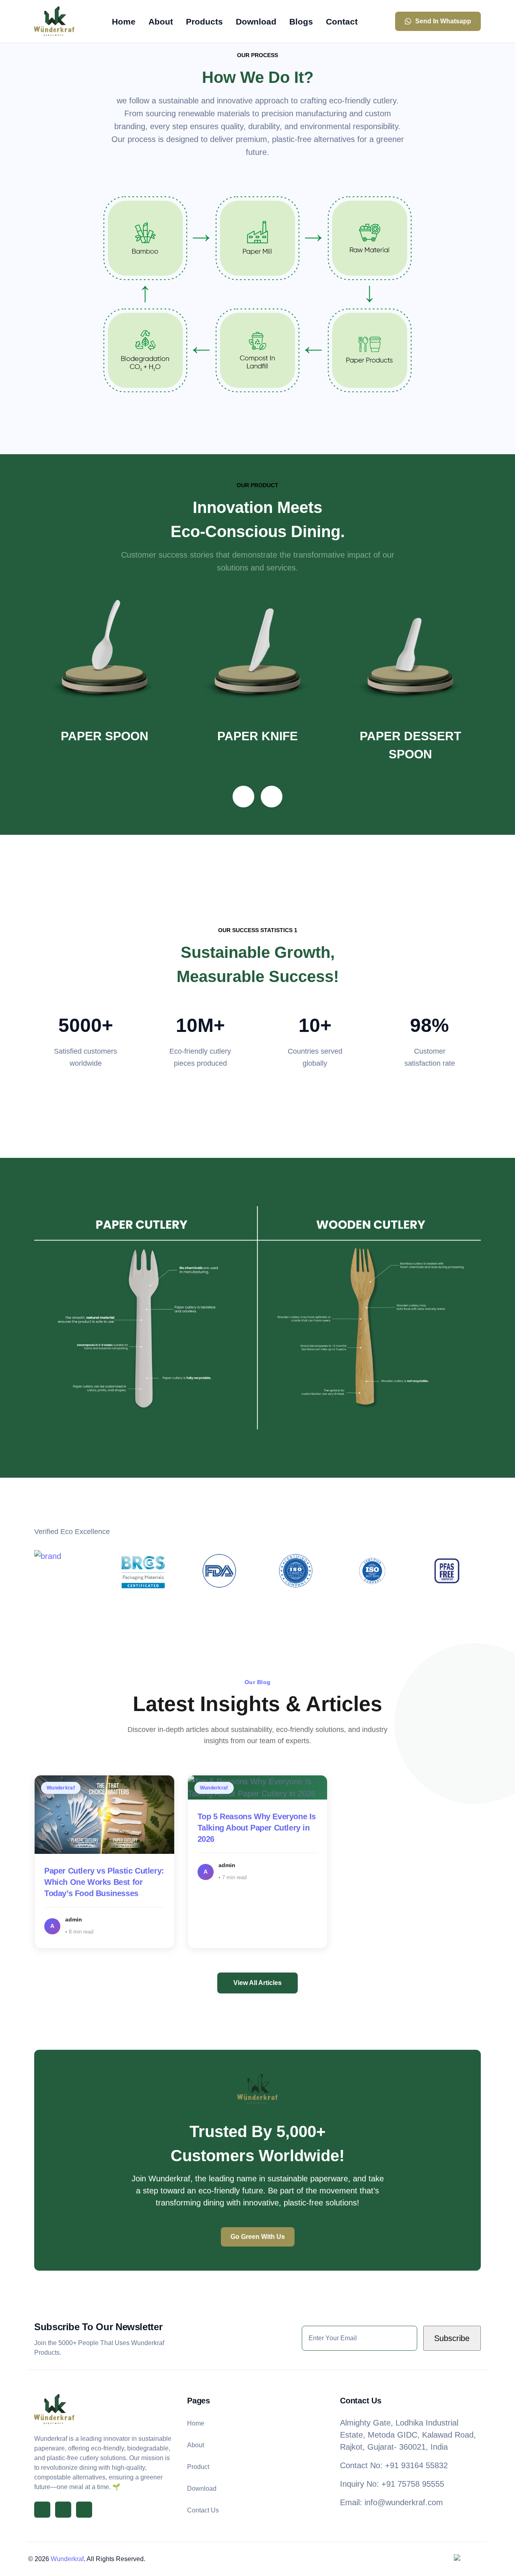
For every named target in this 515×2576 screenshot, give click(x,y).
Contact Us (203, 2510)
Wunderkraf (67, 2559)
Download (202, 2488)
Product (198, 2467)
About (196, 2445)
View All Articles (257, 1983)
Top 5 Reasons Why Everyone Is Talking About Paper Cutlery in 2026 (257, 1828)
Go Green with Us (258, 2237)
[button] (243, 797)
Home (196, 2423)
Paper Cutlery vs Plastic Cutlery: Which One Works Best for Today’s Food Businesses (104, 1882)
